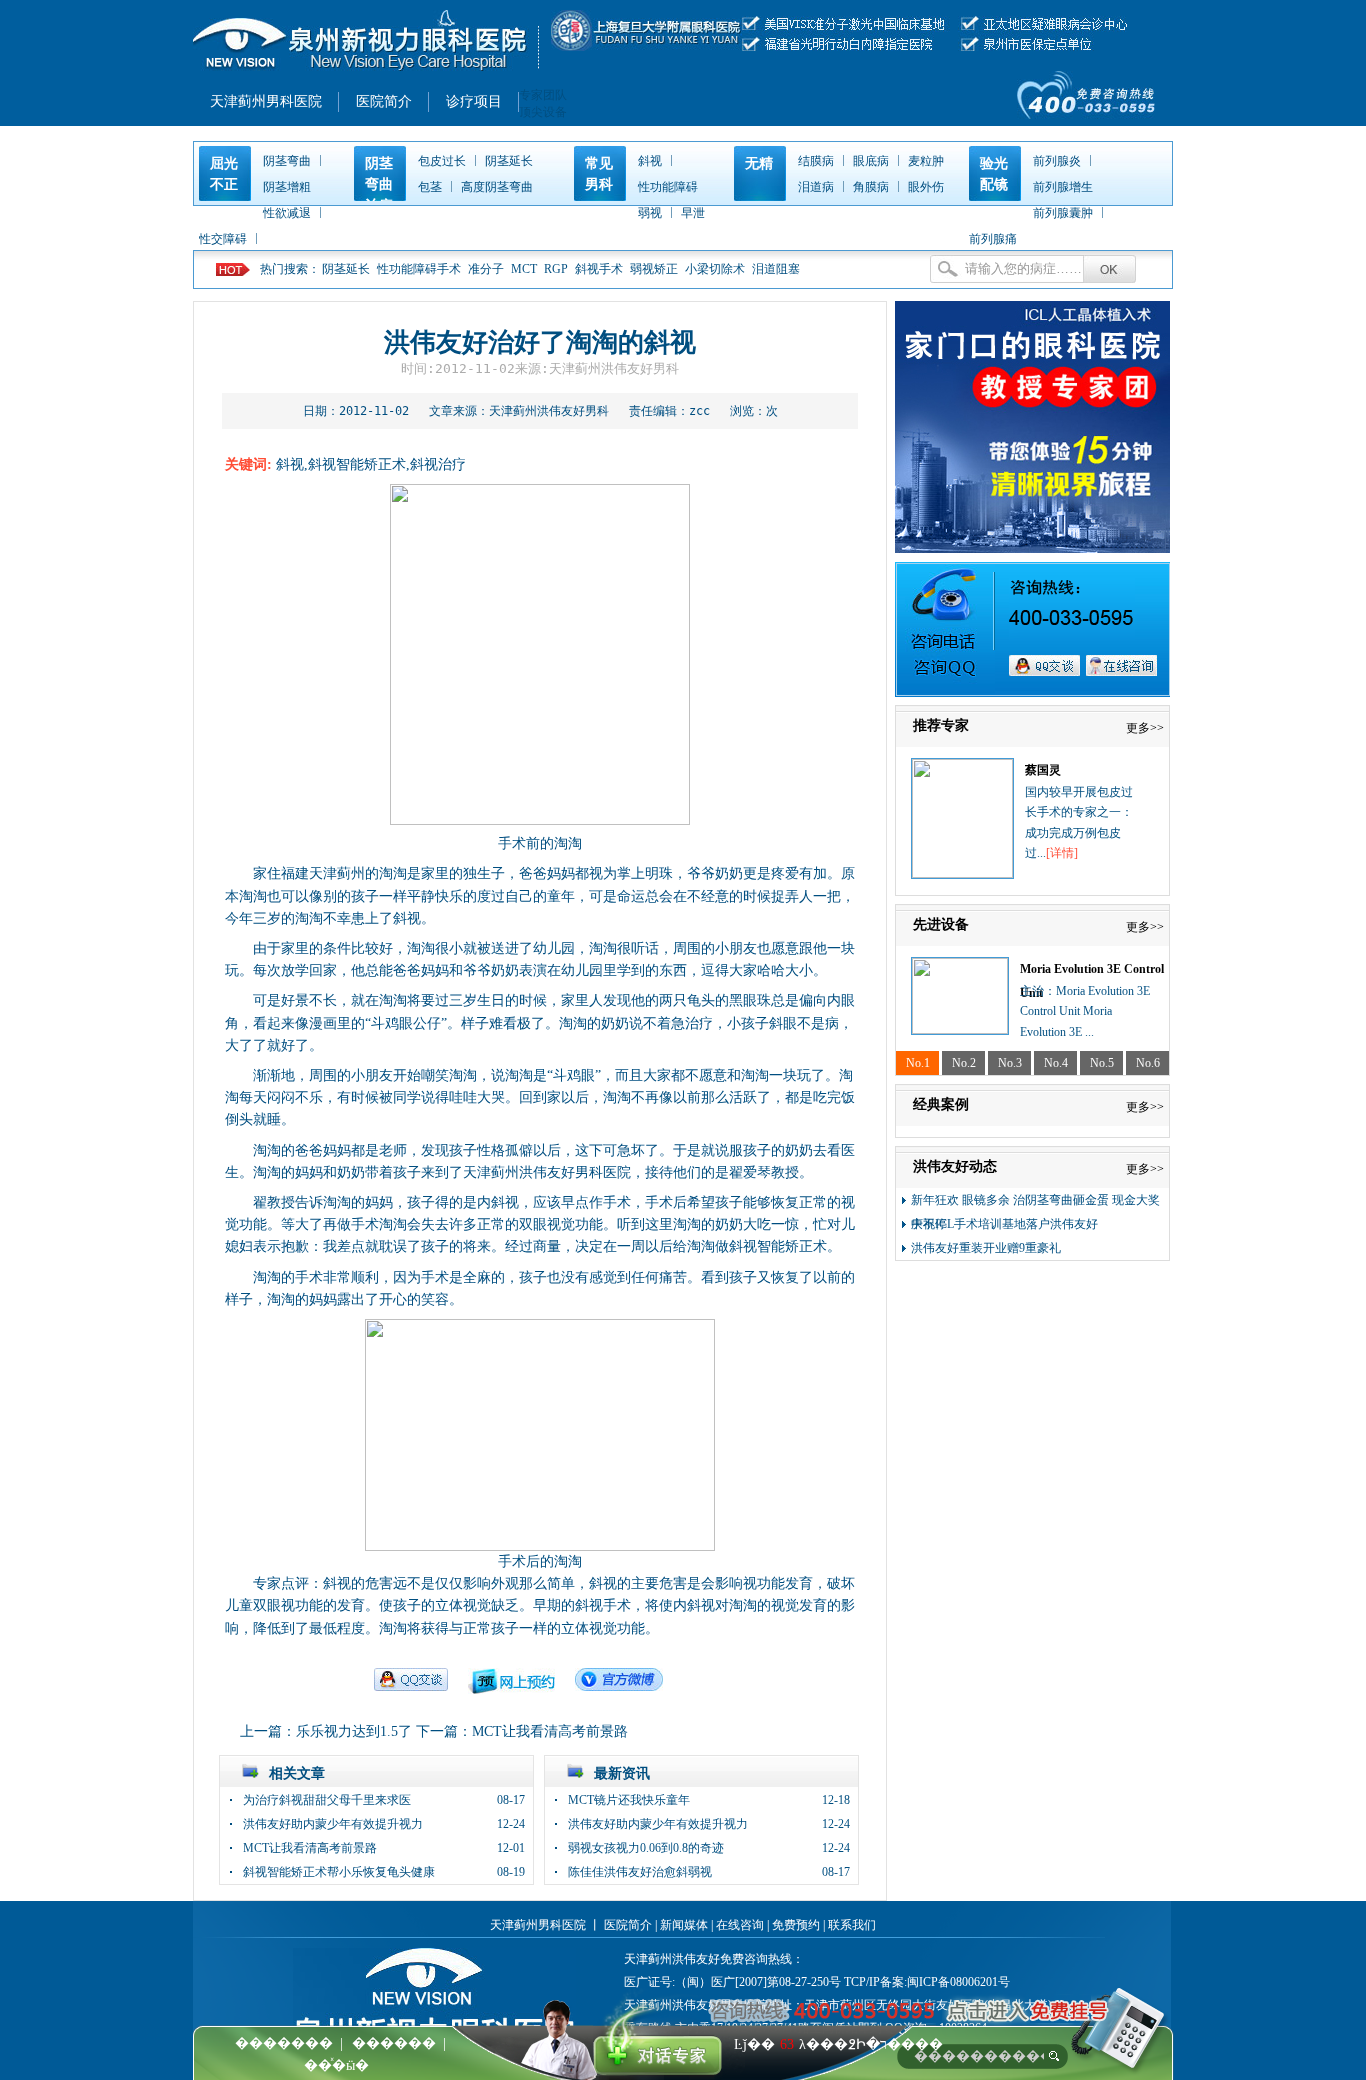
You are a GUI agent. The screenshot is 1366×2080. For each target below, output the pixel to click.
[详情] (1062, 853)
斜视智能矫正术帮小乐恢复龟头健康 (339, 1872)
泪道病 (816, 187)
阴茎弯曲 (287, 161)
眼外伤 (926, 187)
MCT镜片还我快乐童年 (629, 1800)
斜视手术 (599, 269)
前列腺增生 (1063, 187)
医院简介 (384, 101)
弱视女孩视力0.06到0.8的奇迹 (646, 1848)
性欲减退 (287, 213)
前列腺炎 (1057, 161)
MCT (525, 269)
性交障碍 (223, 239)
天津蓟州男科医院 (266, 101)
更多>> (1145, 728)
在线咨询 (740, 1925)
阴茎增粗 (287, 187)
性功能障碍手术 (419, 269)
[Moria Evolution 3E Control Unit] (960, 1030)
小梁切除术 (715, 269)
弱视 (650, 213)
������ (394, 2043)
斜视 (650, 161)
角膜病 (871, 187)
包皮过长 (442, 161)
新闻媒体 (684, 1925)
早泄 (693, 213)
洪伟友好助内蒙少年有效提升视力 (333, 1824)
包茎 (430, 187)
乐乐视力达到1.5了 (354, 1731)
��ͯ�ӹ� (336, 2065)
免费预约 (796, 1925)
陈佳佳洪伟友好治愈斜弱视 (640, 1872)
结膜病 (816, 161)
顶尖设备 (543, 112)
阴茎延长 (509, 161)
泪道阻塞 (776, 269)
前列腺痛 (993, 239)
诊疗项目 (474, 101)
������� (284, 2043)
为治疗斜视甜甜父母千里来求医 (327, 1800)
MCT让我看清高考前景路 (550, 1731)
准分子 (486, 269)
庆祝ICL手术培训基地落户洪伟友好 (1004, 1224)
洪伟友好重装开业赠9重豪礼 (986, 1248)
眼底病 (871, 161)
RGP (557, 269)
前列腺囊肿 (1063, 213)
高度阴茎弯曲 (497, 187)
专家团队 (543, 95)
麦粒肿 (926, 161)
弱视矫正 (654, 269)
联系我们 (852, 1925)
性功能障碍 (668, 187)
